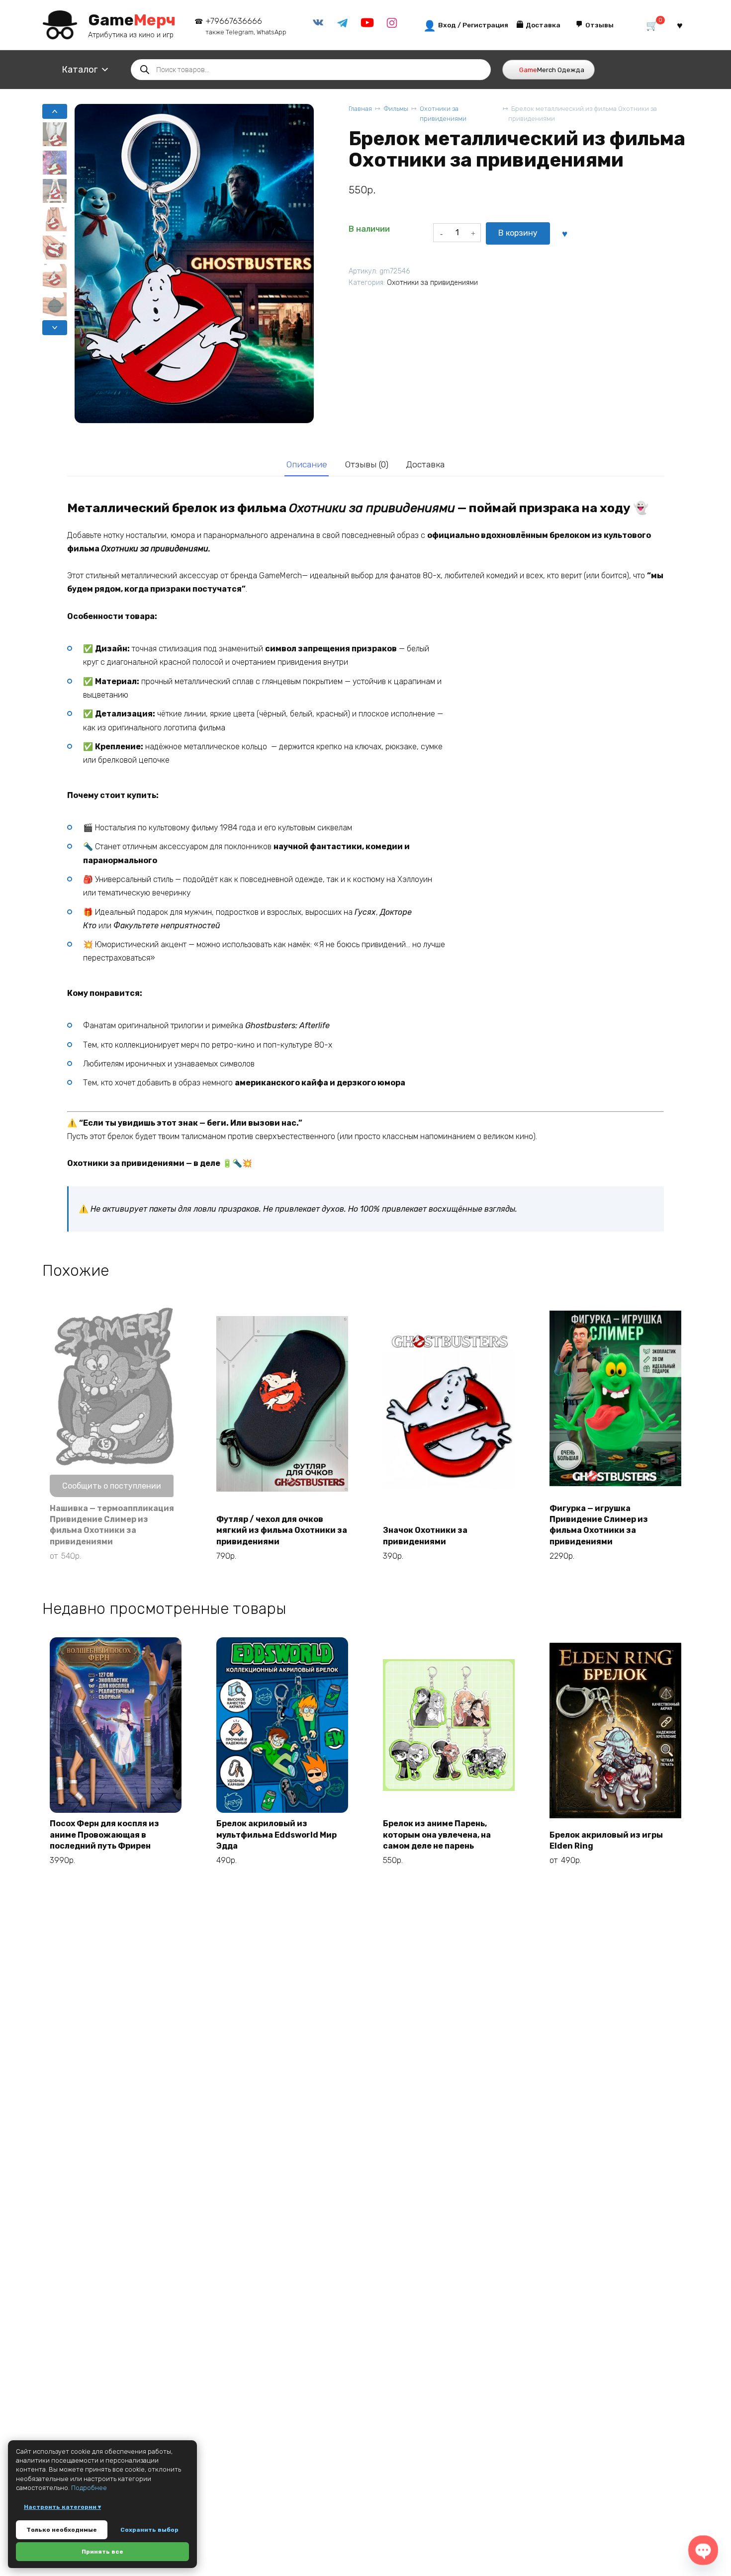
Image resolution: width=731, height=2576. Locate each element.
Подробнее (89, 2488)
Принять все (102, 2552)
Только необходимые (62, 2530)
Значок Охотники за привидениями (425, 1536)
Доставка (425, 464)
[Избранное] (680, 25)
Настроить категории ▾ (62, 2507)
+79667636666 (246, 26)
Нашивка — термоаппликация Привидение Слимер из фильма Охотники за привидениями (112, 1525)
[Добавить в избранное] (564, 233)
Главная (360, 109)
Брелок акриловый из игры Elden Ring (606, 1840)
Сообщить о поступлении (112, 1486)
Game (132, 20)
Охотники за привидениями (443, 113)
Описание (307, 464)
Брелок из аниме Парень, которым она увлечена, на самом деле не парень (437, 1835)
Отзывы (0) (367, 464)
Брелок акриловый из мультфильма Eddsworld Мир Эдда (276, 1835)
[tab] (307, 465)
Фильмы (396, 109)
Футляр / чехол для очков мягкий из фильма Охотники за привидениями (282, 1530)
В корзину (518, 233)
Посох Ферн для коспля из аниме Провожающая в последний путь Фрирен (104, 1835)
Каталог (80, 70)
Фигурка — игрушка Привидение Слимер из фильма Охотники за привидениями (599, 1525)
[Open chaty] (703, 2550)
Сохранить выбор (149, 2530)
